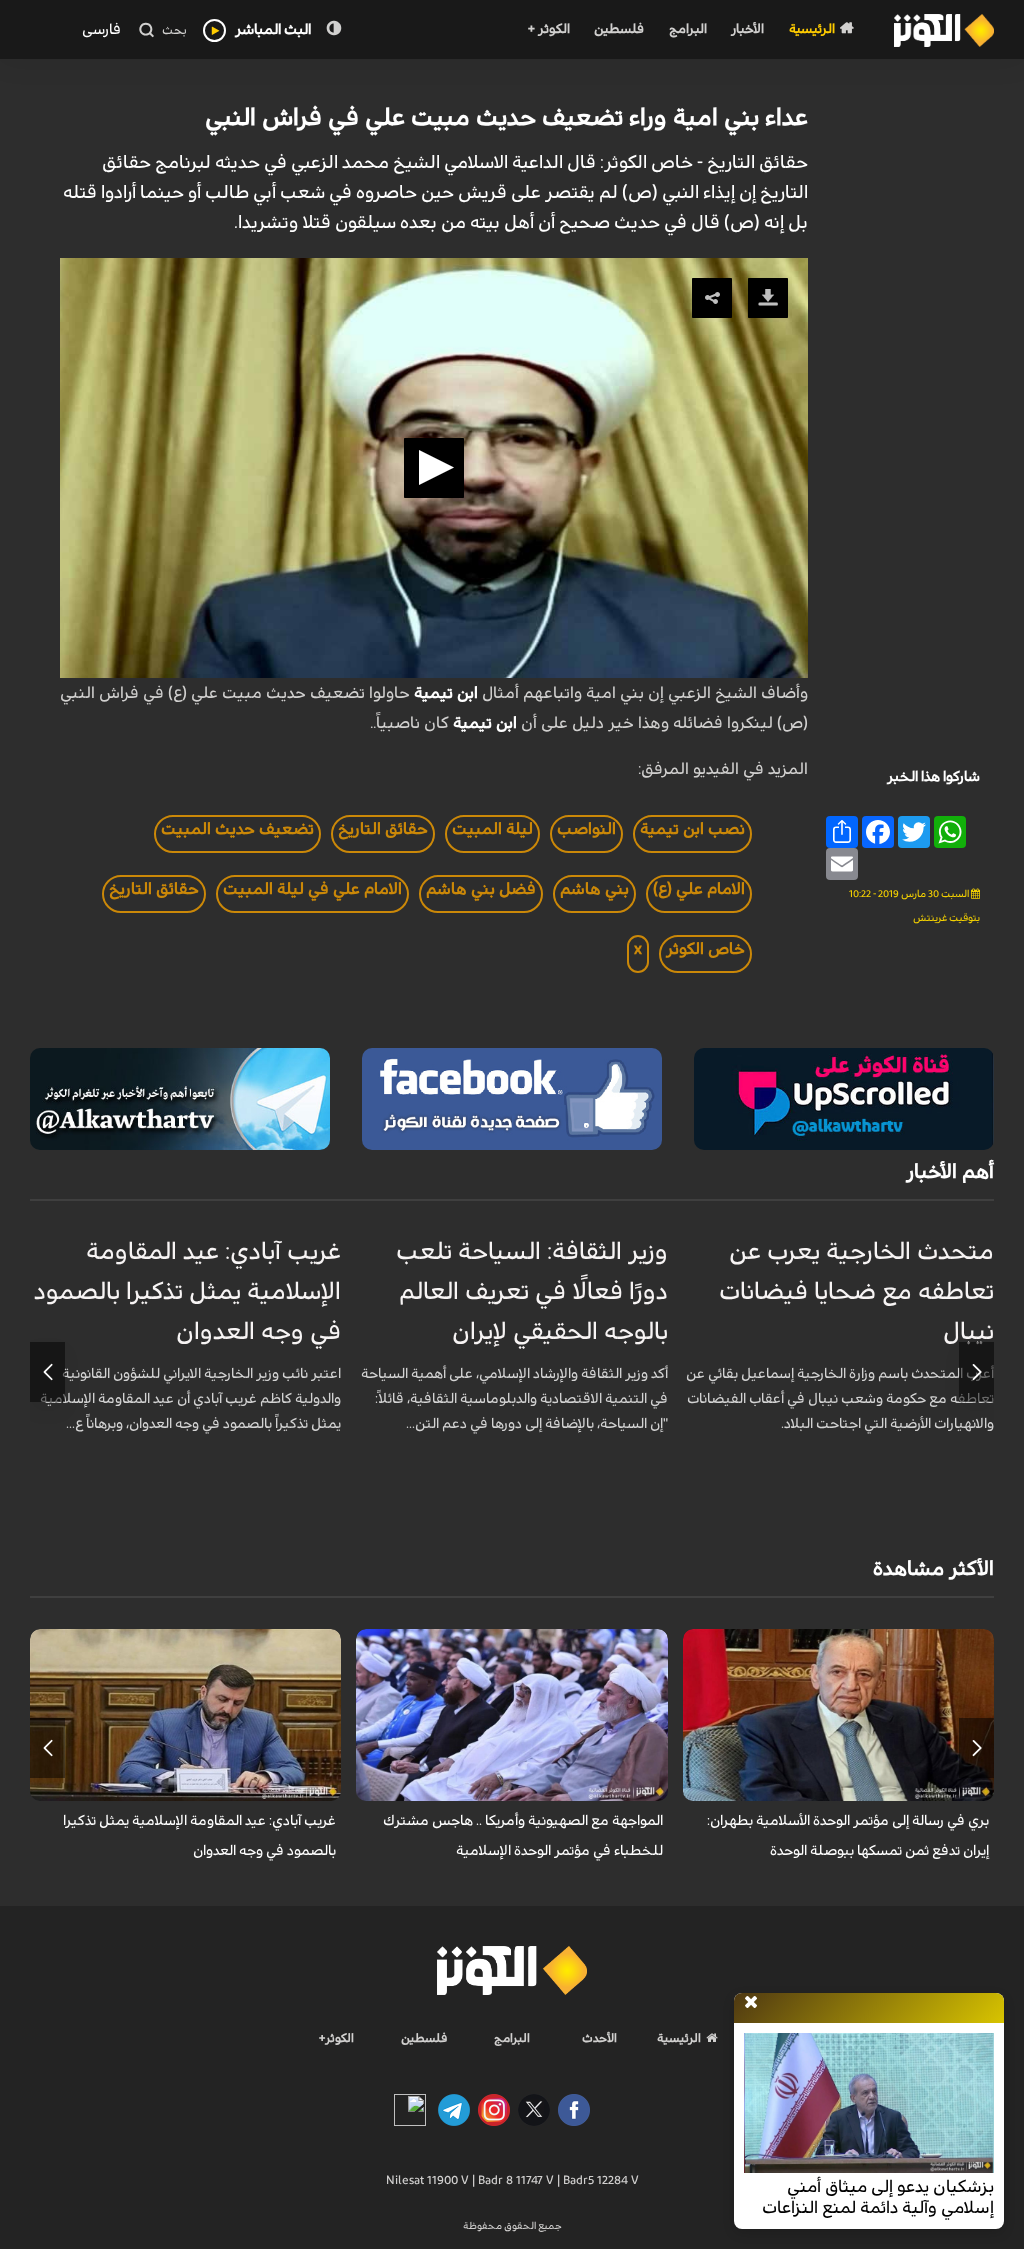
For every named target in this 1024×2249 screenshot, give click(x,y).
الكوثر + (548, 29)
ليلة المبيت (492, 829)
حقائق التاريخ (383, 829)
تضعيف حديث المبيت (237, 829)
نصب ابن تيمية (692, 829)
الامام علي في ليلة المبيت (312, 889)
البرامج (688, 29)
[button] (434, 468)
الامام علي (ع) (699, 889)
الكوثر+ (336, 2038)
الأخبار (747, 29)
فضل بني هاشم (481, 889)
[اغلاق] (751, 2003)
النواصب (586, 829)
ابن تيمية (446, 693)
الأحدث (599, 2038)
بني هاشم (594, 889)
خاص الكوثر (705, 949)
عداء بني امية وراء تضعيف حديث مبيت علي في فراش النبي (506, 118)
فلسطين (619, 29)
